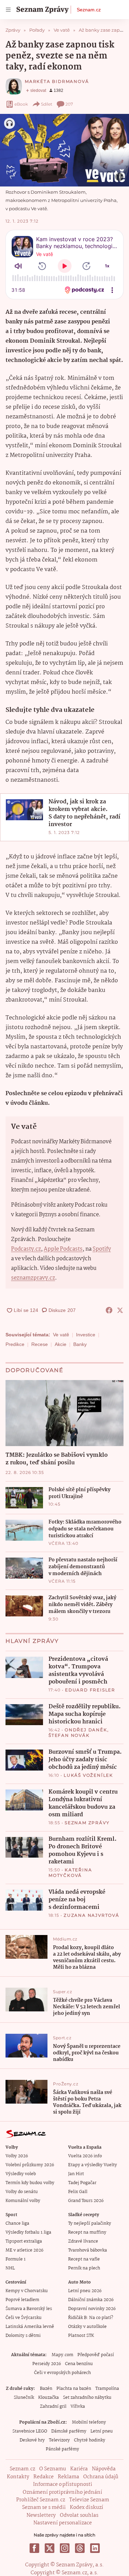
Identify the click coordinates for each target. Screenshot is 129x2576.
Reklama (68, 2477)
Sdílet (47, 104)
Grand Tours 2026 (86, 2201)
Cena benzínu (79, 2364)
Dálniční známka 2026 (91, 2300)
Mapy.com (62, 2355)
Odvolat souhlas (79, 2515)
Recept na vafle (84, 2259)
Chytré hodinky (90, 2440)
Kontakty (18, 2477)
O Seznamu (53, 2469)
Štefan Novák (69, 1735)
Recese (40, 1344)
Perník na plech (84, 2268)
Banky (80, 1344)
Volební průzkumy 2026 (30, 2165)
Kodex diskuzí (87, 2508)
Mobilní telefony (89, 2422)
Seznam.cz (89, 10)
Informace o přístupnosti (63, 2484)
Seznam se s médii (44, 2508)
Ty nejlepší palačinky (90, 2224)
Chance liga (17, 2224)
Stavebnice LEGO (30, 2431)
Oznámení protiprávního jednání (62, 2492)
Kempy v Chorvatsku (27, 2291)
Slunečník (24, 2398)
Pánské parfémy (62, 2449)
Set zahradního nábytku (87, 2398)
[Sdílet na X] (120, 1310)
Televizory (59, 2440)
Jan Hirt (76, 2174)
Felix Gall (78, 2192)
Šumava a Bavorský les (29, 2309)
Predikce (15, 1344)
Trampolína (107, 2389)
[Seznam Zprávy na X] (50, 2548)
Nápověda (104, 2469)
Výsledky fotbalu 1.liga (28, 2232)
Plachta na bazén (74, 2389)
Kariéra (79, 2469)
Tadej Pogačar (82, 2183)
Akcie (61, 1344)
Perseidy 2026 (47, 2364)
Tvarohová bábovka (88, 2250)
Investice (86, 1335)
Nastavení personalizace (63, 2523)
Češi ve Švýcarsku (24, 2318)
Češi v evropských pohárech (62, 2373)
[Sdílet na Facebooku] (109, 1310)
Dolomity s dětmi (23, 2336)
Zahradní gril (53, 2407)
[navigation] (8, 10)
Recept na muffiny (87, 2232)
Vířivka (78, 2407)
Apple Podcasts (63, 1249)
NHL (10, 2268)
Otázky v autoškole (87, 2327)
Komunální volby (23, 2201)
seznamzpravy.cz (33, 1278)
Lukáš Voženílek (88, 1775)
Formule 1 (15, 2259)
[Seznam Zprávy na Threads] (80, 2548)
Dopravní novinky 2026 (92, 2309)
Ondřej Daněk (86, 1730)
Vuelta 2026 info (85, 2156)
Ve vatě (61, 1335)
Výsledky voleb (21, 2174)
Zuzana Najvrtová (92, 1915)
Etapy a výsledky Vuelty (93, 2165)
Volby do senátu (22, 2192)
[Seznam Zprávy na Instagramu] (65, 2548)
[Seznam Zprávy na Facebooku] (34, 2548)
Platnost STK (81, 2336)
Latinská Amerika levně (30, 2327)
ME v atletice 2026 (24, 2250)
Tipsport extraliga (24, 2241)
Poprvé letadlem (22, 2300)
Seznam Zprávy (87, 1823)
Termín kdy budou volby (30, 2183)
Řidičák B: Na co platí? (91, 2318)
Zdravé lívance (83, 2241)
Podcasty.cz (26, 1249)
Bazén (46, 2389)
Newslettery (41, 2515)
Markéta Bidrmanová (57, 81)
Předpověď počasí (96, 2355)
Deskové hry (32, 2440)
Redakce (44, 2477)
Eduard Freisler (90, 1690)
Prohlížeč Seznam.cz (41, 2500)
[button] (64, 150)
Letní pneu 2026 (85, 2291)
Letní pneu (102, 2431)
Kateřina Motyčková (70, 1873)
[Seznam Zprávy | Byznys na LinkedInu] (95, 2548)
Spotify (102, 1249)
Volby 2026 (17, 2156)
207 (69, 104)
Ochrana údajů (101, 2477)
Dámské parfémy (69, 2431)
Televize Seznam (89, 2500)
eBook (21, 104)
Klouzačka (49, 2398)
